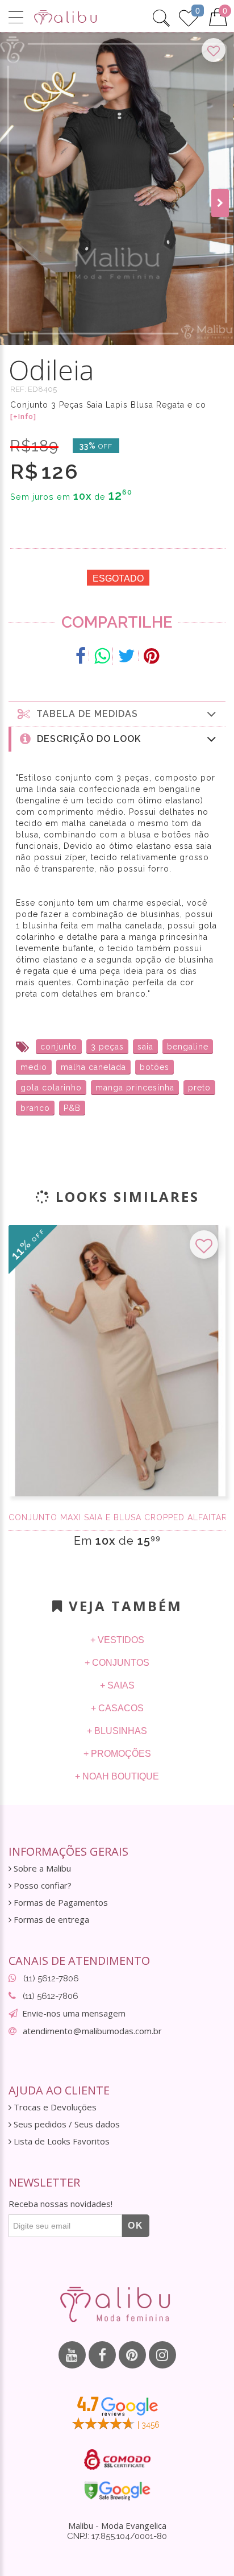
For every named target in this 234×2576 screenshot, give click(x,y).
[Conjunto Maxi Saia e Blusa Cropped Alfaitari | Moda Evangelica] (117, 1361)
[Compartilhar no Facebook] (81, 656)
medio (34, 1067)
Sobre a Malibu (41, 1868)
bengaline (188, 1047)
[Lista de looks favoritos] (189, 16)
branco (35, 1108)
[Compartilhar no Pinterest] (151, 656)
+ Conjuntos (117, 1663)
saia (145, 1047)
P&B (72, 1108)
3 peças (107, 1047)
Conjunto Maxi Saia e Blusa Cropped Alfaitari (117, 1517)
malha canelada (93, 1067)
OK (136, 2226)
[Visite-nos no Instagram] (162, 2355)
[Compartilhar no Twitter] (127, 656)
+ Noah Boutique (117, 1776)
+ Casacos (117, 1708)
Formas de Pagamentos (60, 1903)
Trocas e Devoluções (54, 2107)
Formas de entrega (50, 1920)
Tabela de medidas (84, 714)
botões (154, 1067)
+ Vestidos (117, 1640)
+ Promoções (117, 1754)
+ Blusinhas (117, 1731)
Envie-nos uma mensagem (74, 2013)
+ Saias (117, 1685)
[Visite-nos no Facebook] (102, 2355)
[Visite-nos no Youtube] (72, 2355)
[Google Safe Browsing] (117, 2491)
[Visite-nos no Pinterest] (132, 2355)
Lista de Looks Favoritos (60, 2141)
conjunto (59, 1047)
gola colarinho (51, 1088)
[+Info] (23, 417)
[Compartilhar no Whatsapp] (102, 656)
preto (199, 1088)
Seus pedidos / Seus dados (66, 2124)
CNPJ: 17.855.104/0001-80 (117, 2536)
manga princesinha (135, 1088)
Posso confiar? (41, 1886)
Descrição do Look (86, 739)
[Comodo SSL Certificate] (117, 2459)
